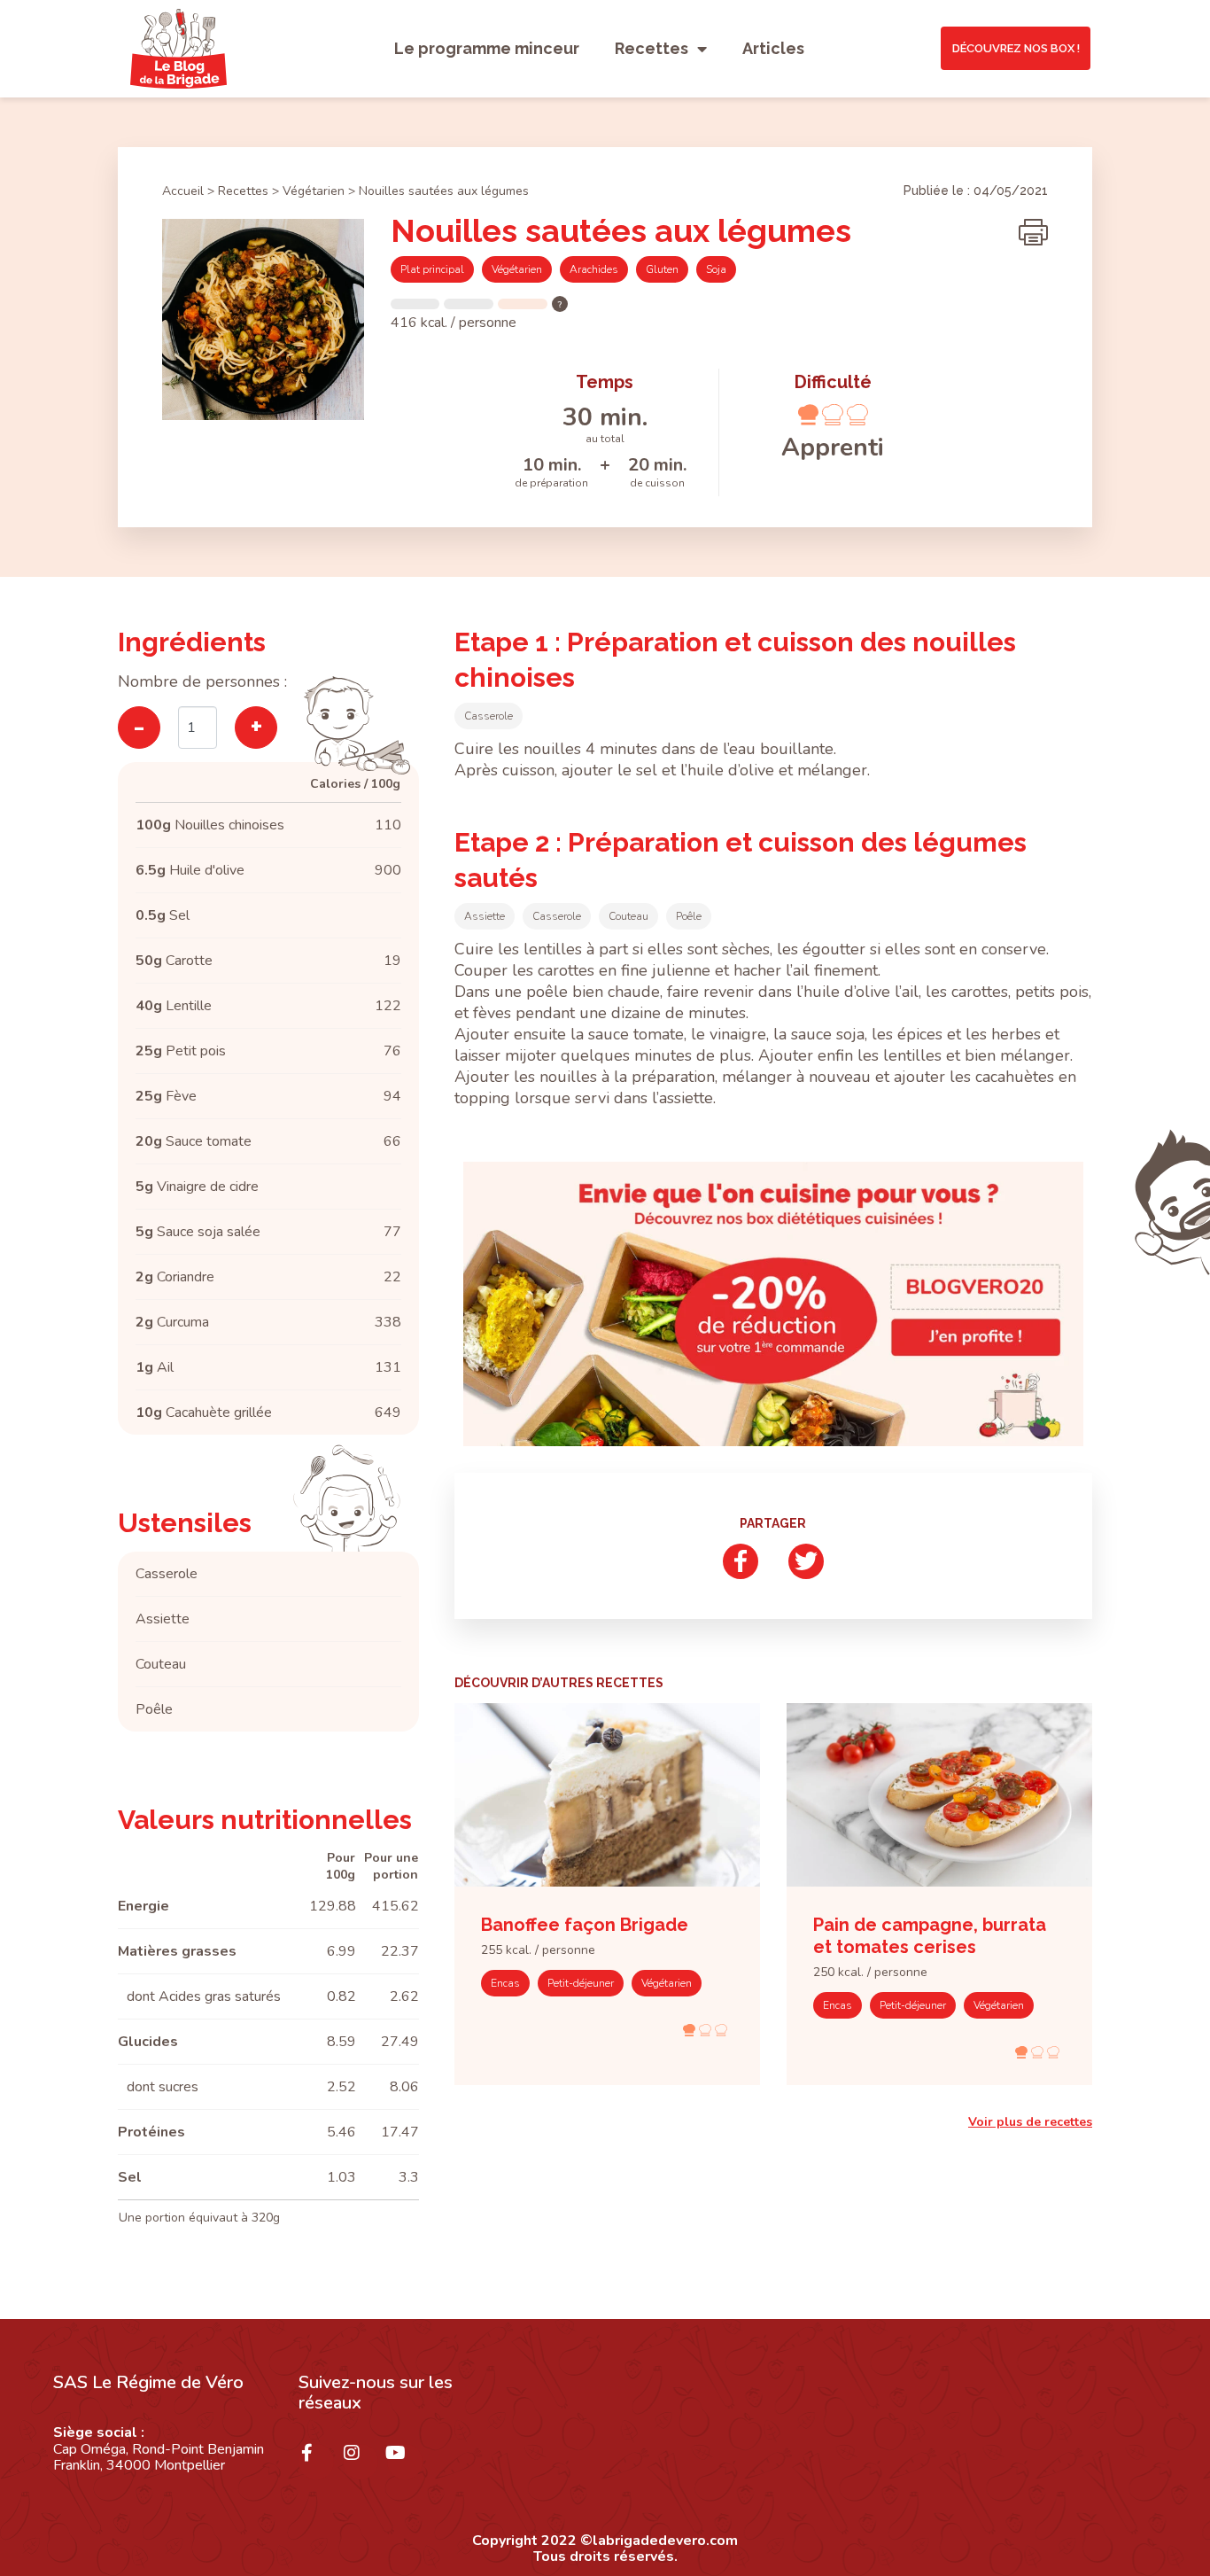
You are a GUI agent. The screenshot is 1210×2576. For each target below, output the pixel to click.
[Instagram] (361, 2462)
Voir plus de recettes (1030, 2122)
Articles (773, 48)
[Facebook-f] (316, 2462)
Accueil (183, 191)
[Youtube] (405, 2462)
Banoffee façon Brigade (585, 1925)
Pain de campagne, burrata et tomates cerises (930, 1936)
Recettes (652, 48)
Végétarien (314, 191)
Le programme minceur (487, 48)
